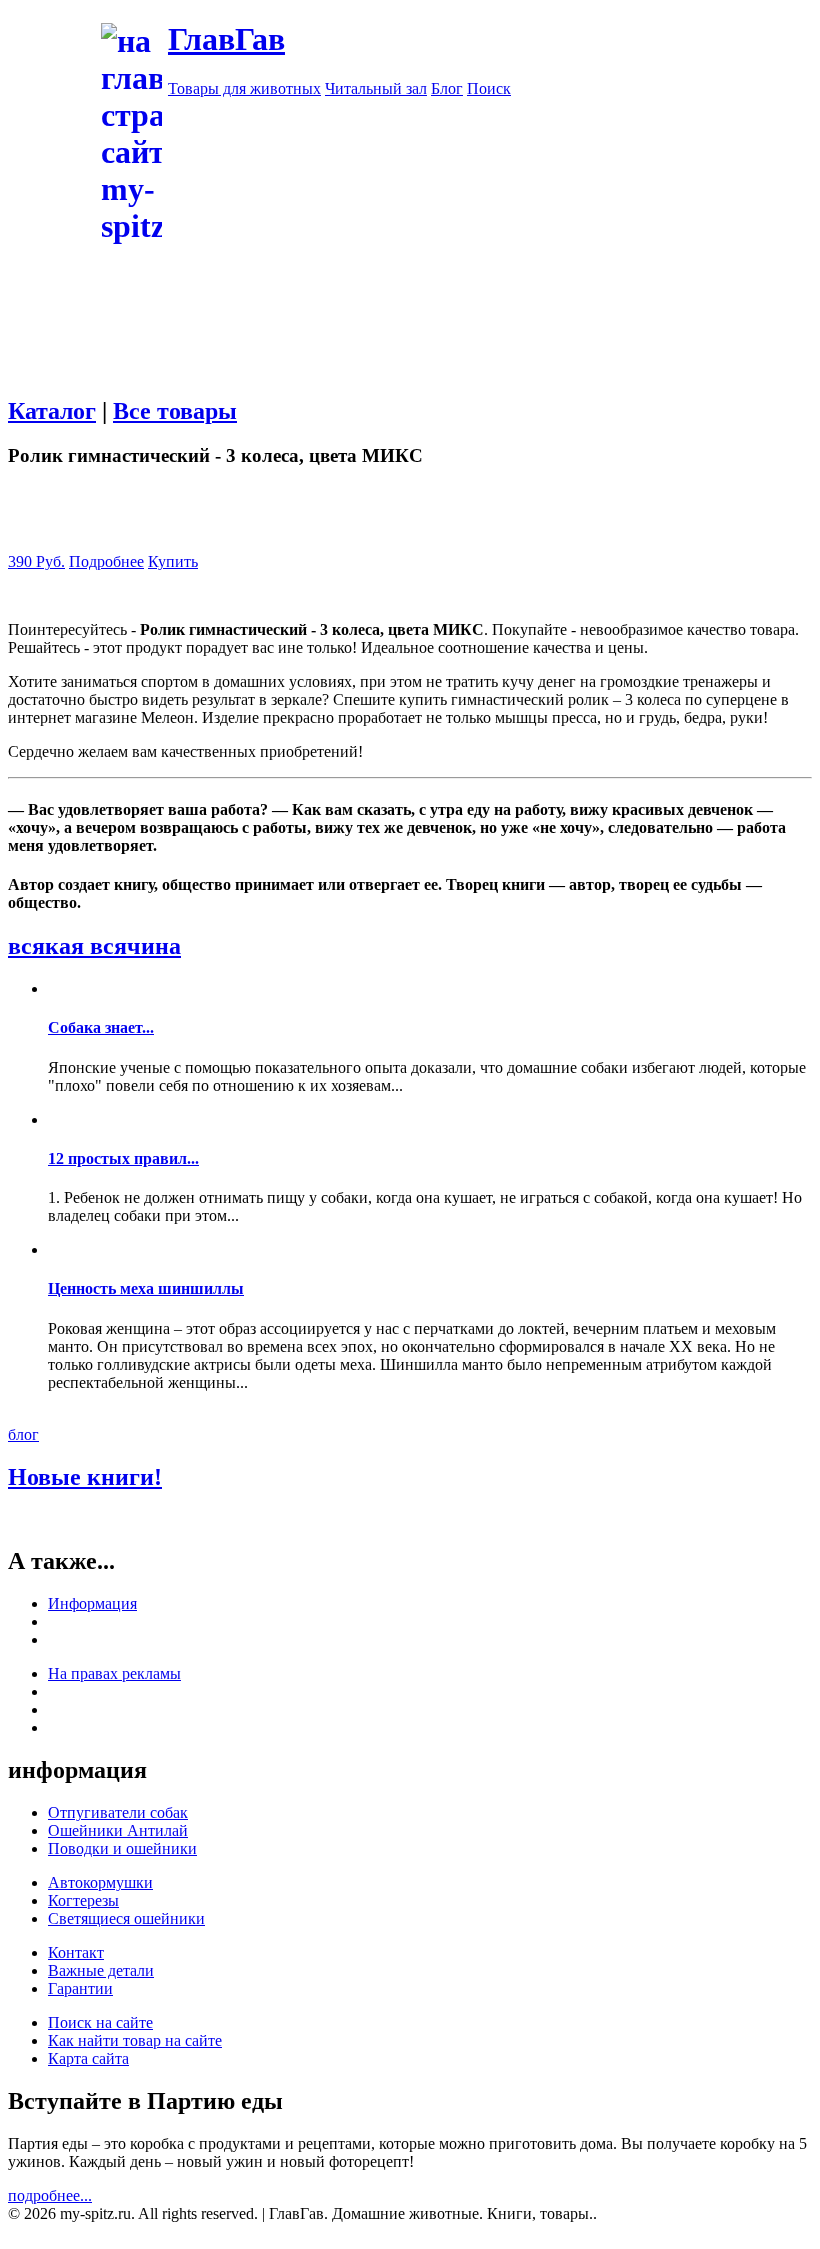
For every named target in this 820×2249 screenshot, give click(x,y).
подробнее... (50, 2195)
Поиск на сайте (100, 2022)
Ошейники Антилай (118, 1830)
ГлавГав (226, 39)
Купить (173, 561)
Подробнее (106, 561)
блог (23, 1434)
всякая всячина (94, 946)
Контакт (76, 1952)
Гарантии (80, 1988)
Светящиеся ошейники (126, 1918)
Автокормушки (100, 1882)
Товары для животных (244, 88)
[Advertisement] (410, 387)
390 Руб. (36, 561)
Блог (447, 88)
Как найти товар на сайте (135, 2040)
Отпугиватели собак (118, 1812)
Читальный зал (376, 88)
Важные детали (101, 1970)
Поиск (489, 88)
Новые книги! (85, 1477)
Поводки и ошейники (122, 1848)
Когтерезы (83, 1900)
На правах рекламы (114, 1673)
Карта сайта (88, 2058)
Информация (92, 1603)
